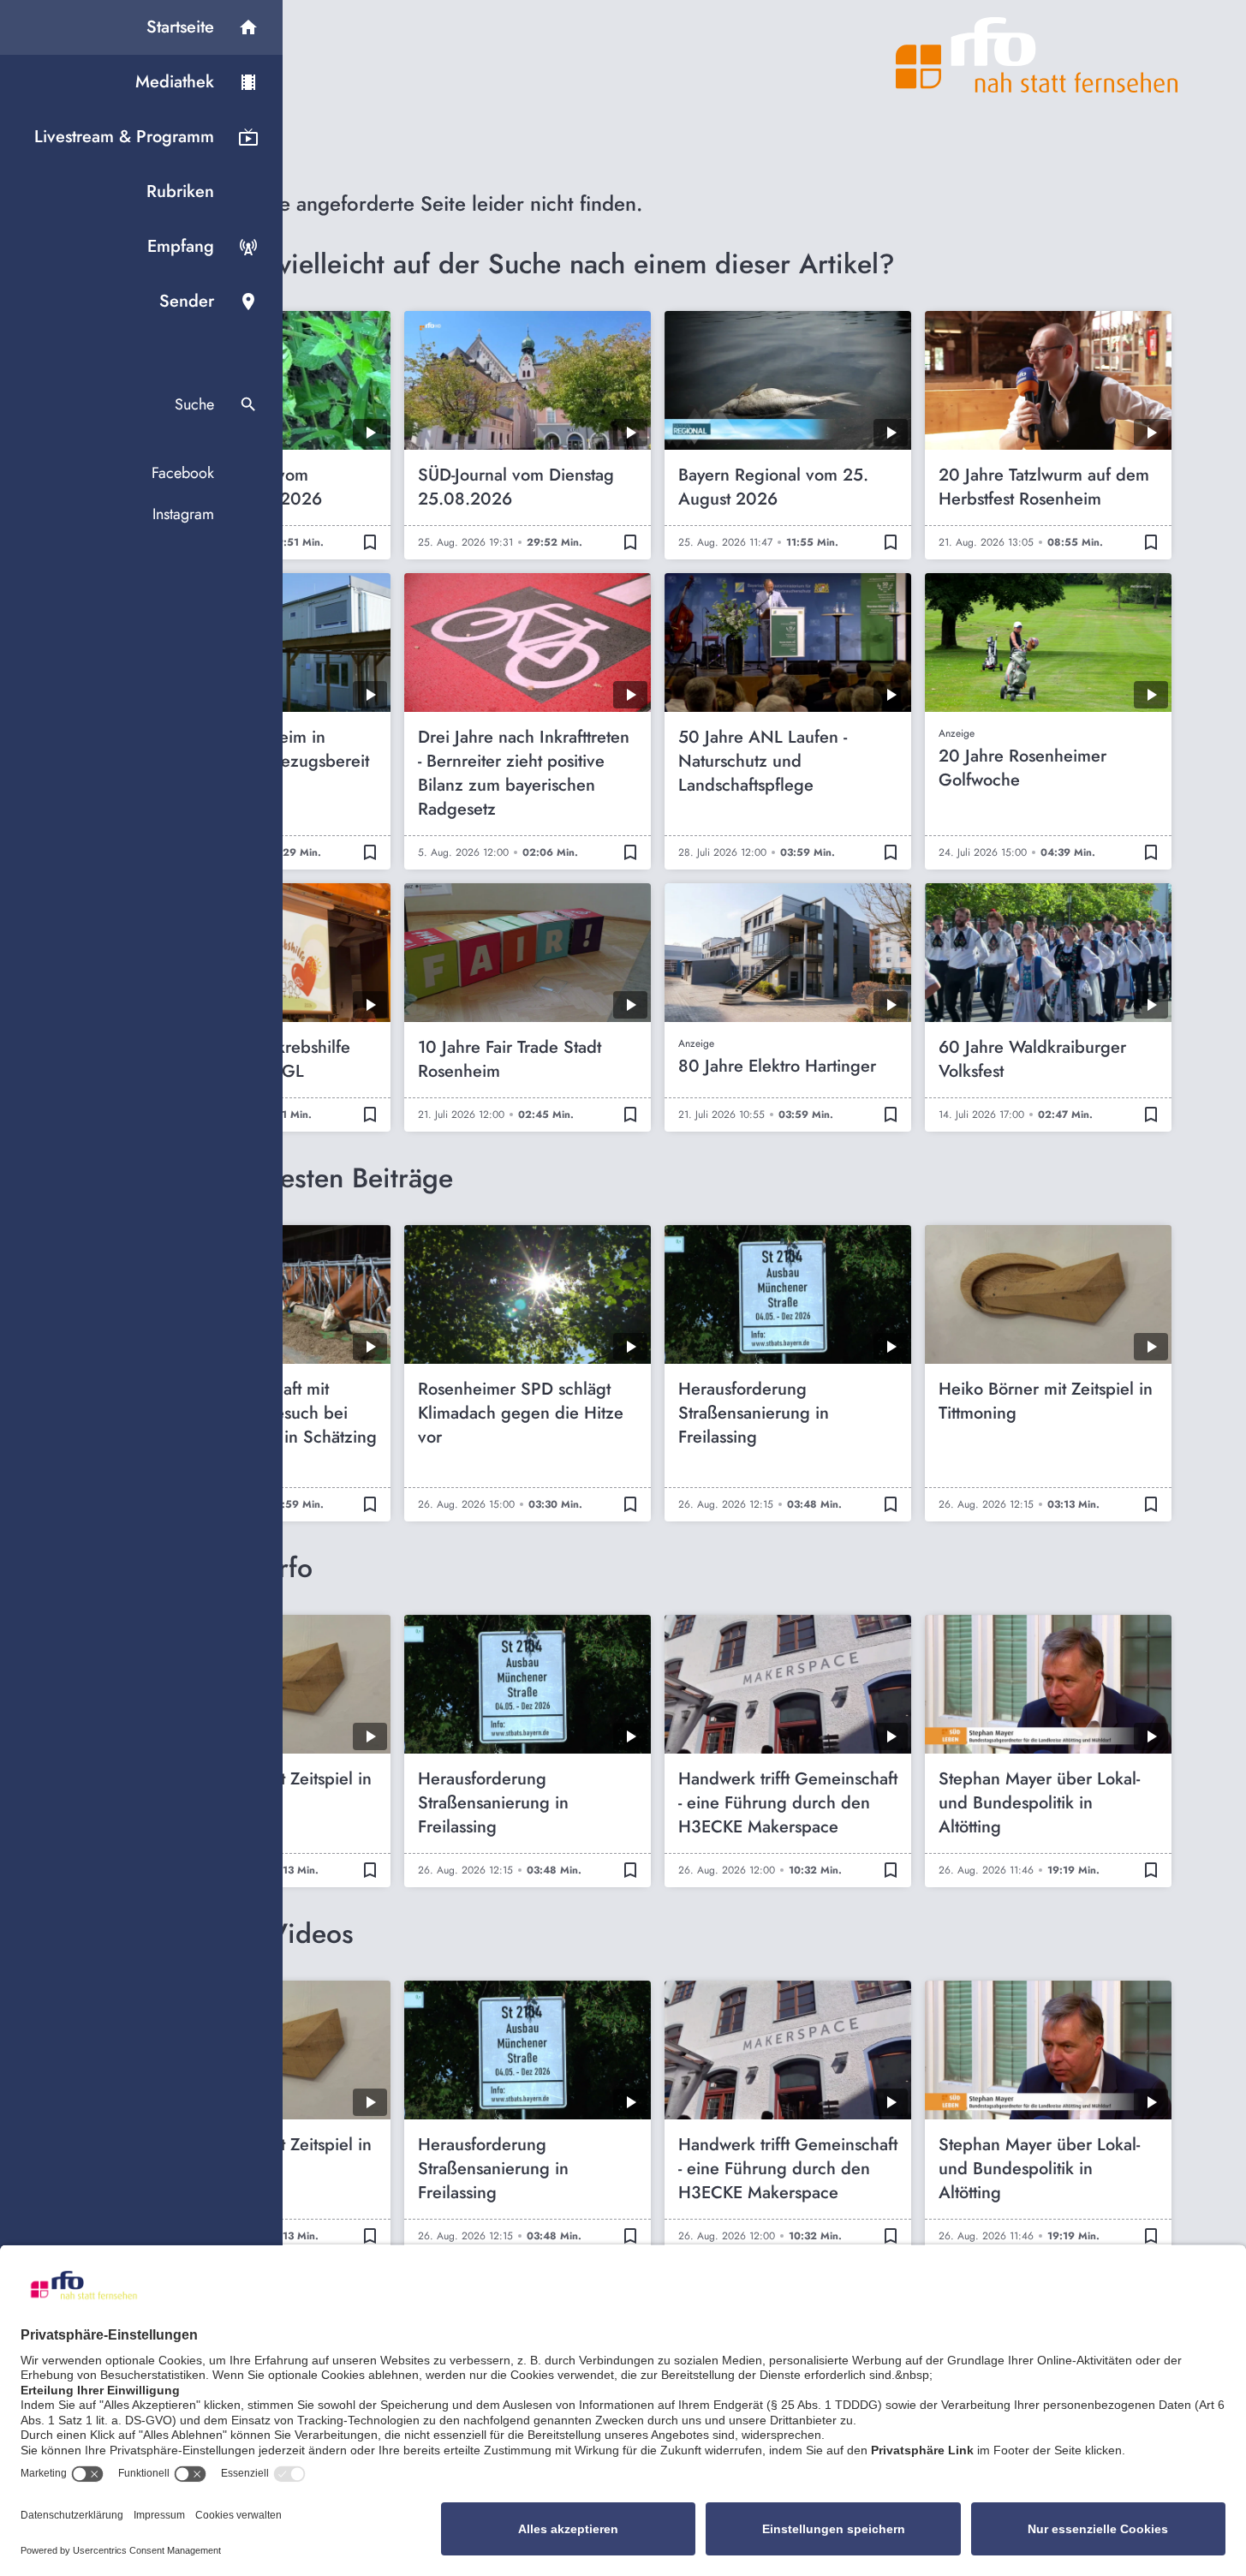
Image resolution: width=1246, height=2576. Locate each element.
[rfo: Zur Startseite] (1037, 55)
